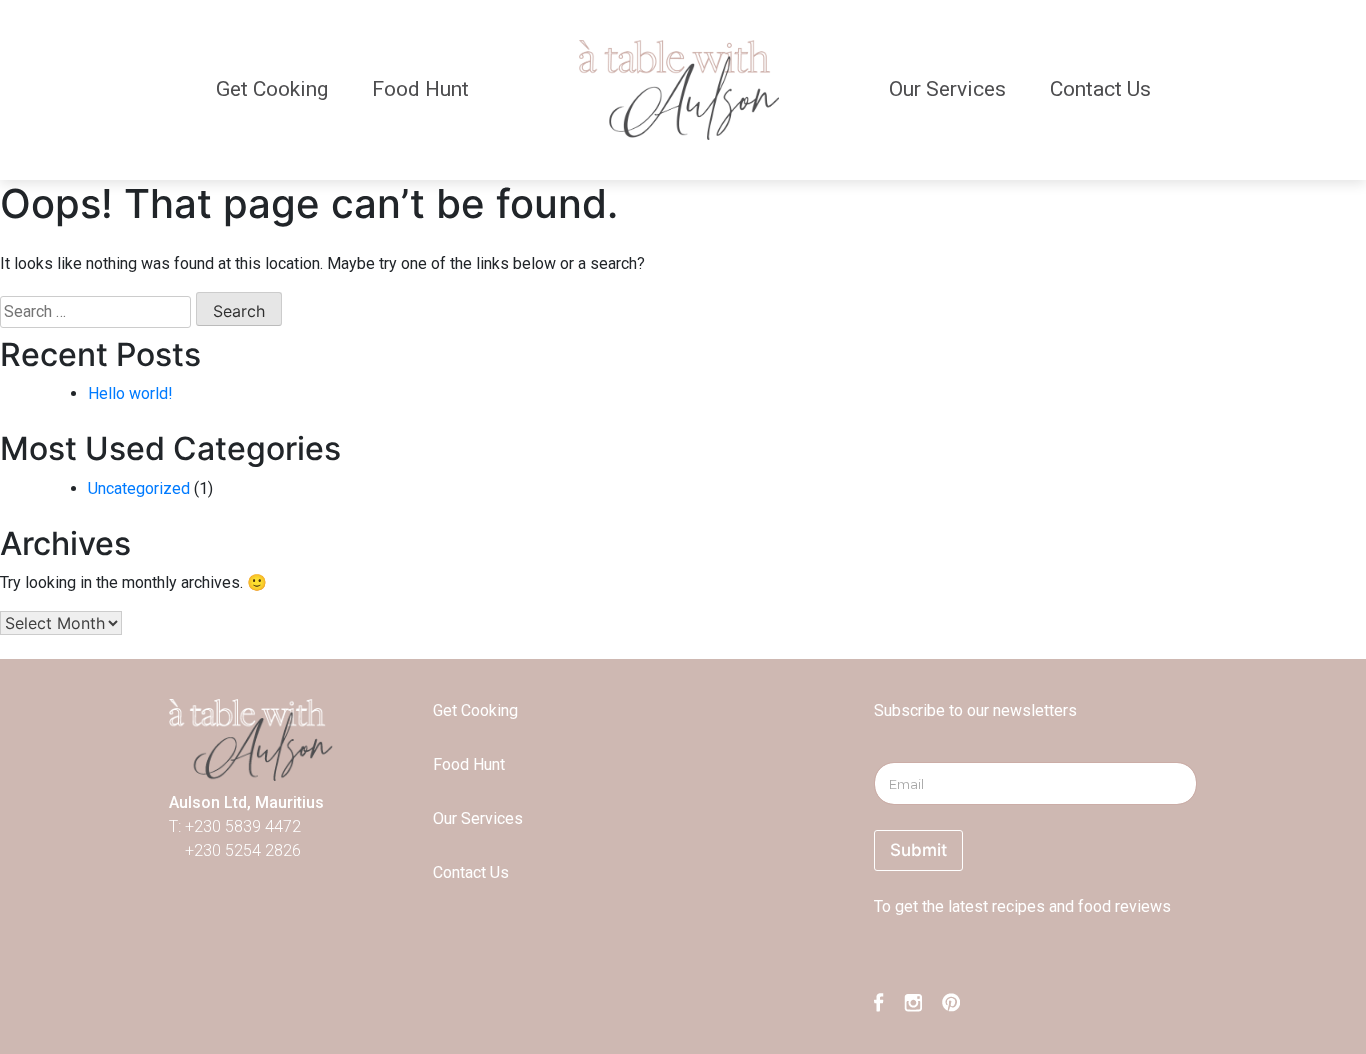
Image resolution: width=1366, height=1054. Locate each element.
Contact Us (1100, 89)
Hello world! (130, 393)
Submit (918, 850)
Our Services (947, 89)
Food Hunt (420, 89)
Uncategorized (139, 488)
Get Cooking (272, 89)
